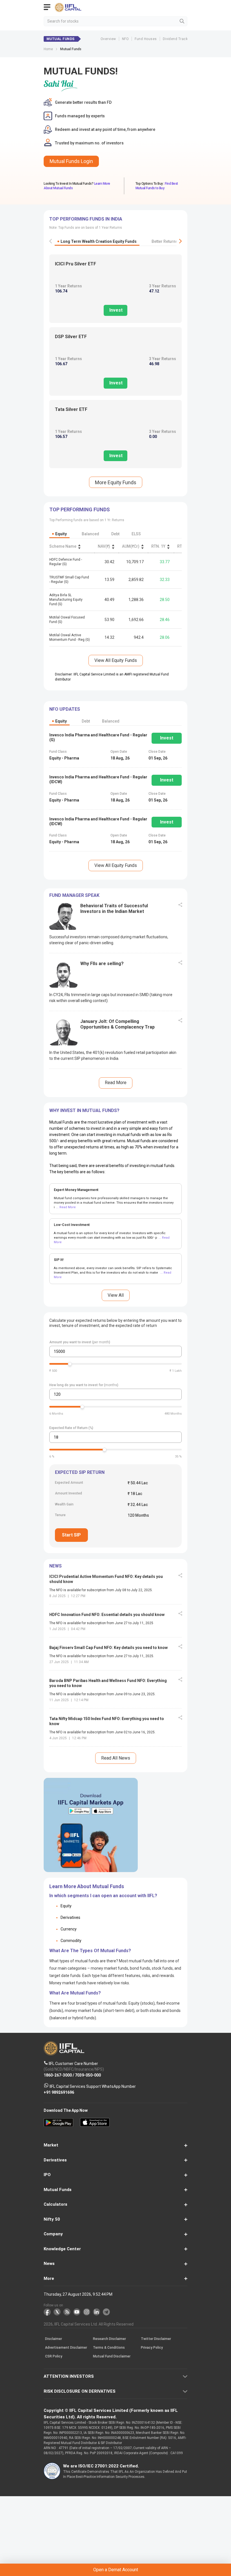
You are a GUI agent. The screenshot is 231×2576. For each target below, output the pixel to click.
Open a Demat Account (115, 1298)
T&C (76, 1312)
